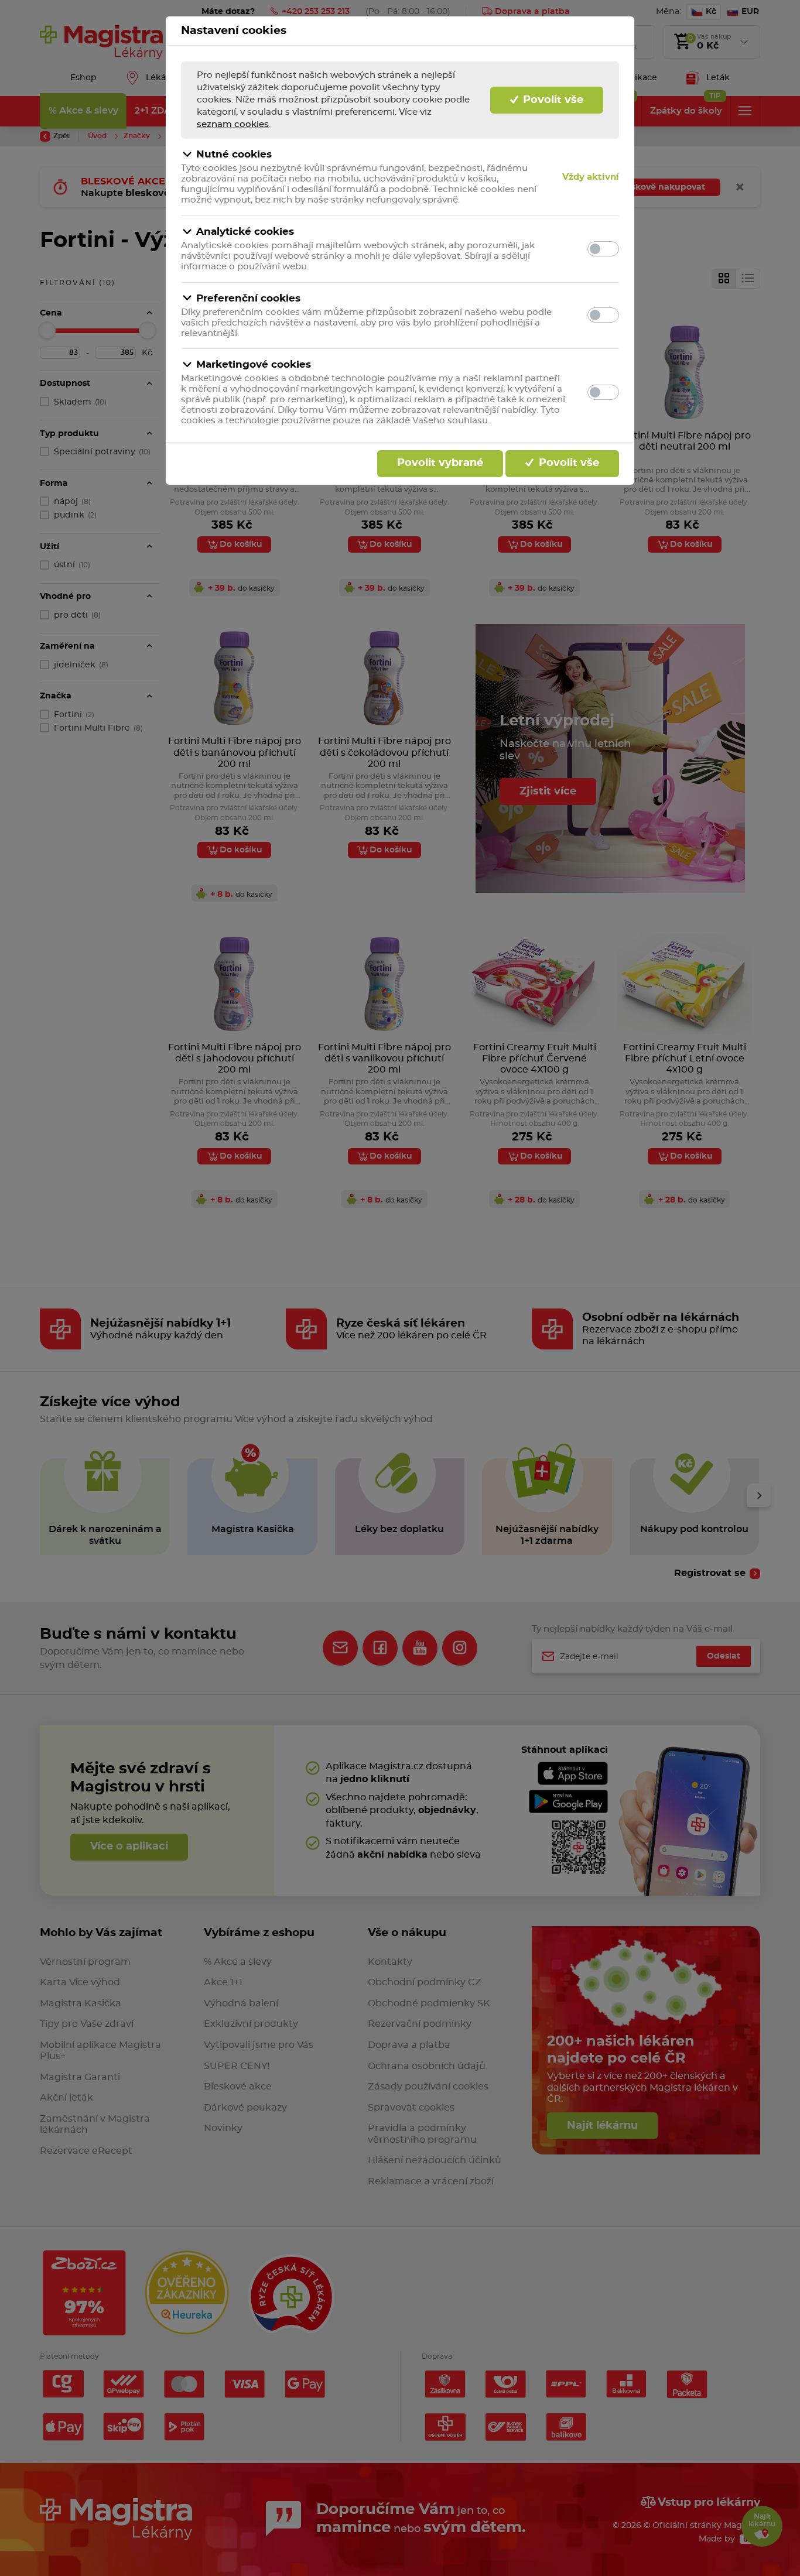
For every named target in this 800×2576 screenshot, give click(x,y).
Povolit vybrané (440, 463)
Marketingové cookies (254, 364)
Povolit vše (552, 100)
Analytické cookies (245, 232)
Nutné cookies (234, 154)
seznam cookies (233, 124)
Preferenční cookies (248, 298)
